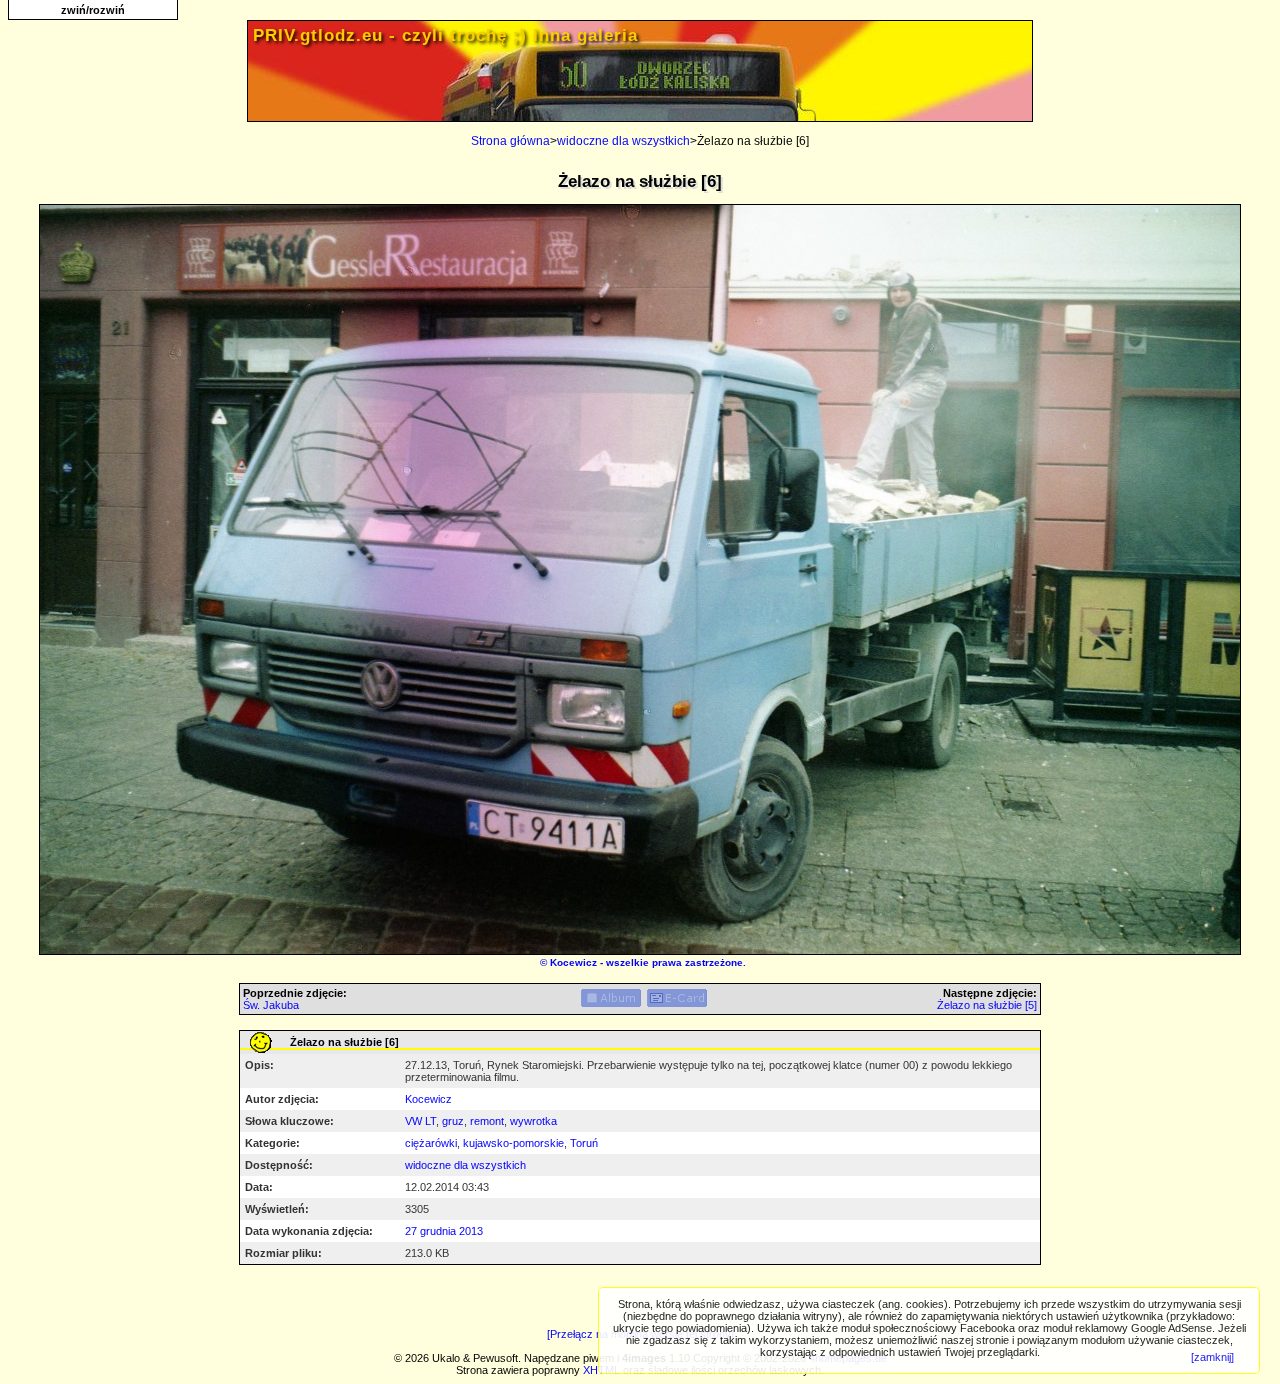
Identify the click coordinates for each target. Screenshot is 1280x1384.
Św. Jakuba (271, 1005)
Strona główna (510, 141)
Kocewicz (573, 962)
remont (487, 1121)
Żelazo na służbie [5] (987, 1005)
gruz (453, 1121)
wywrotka (533, 1121)
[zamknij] (1212, 1357)
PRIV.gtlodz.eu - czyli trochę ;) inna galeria (445, 35)
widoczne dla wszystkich (623, 141)
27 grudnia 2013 (444, 1231)
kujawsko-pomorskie (513, 1143)
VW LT (420, 1121)
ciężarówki (431, 1143)
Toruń (584, 1143)
